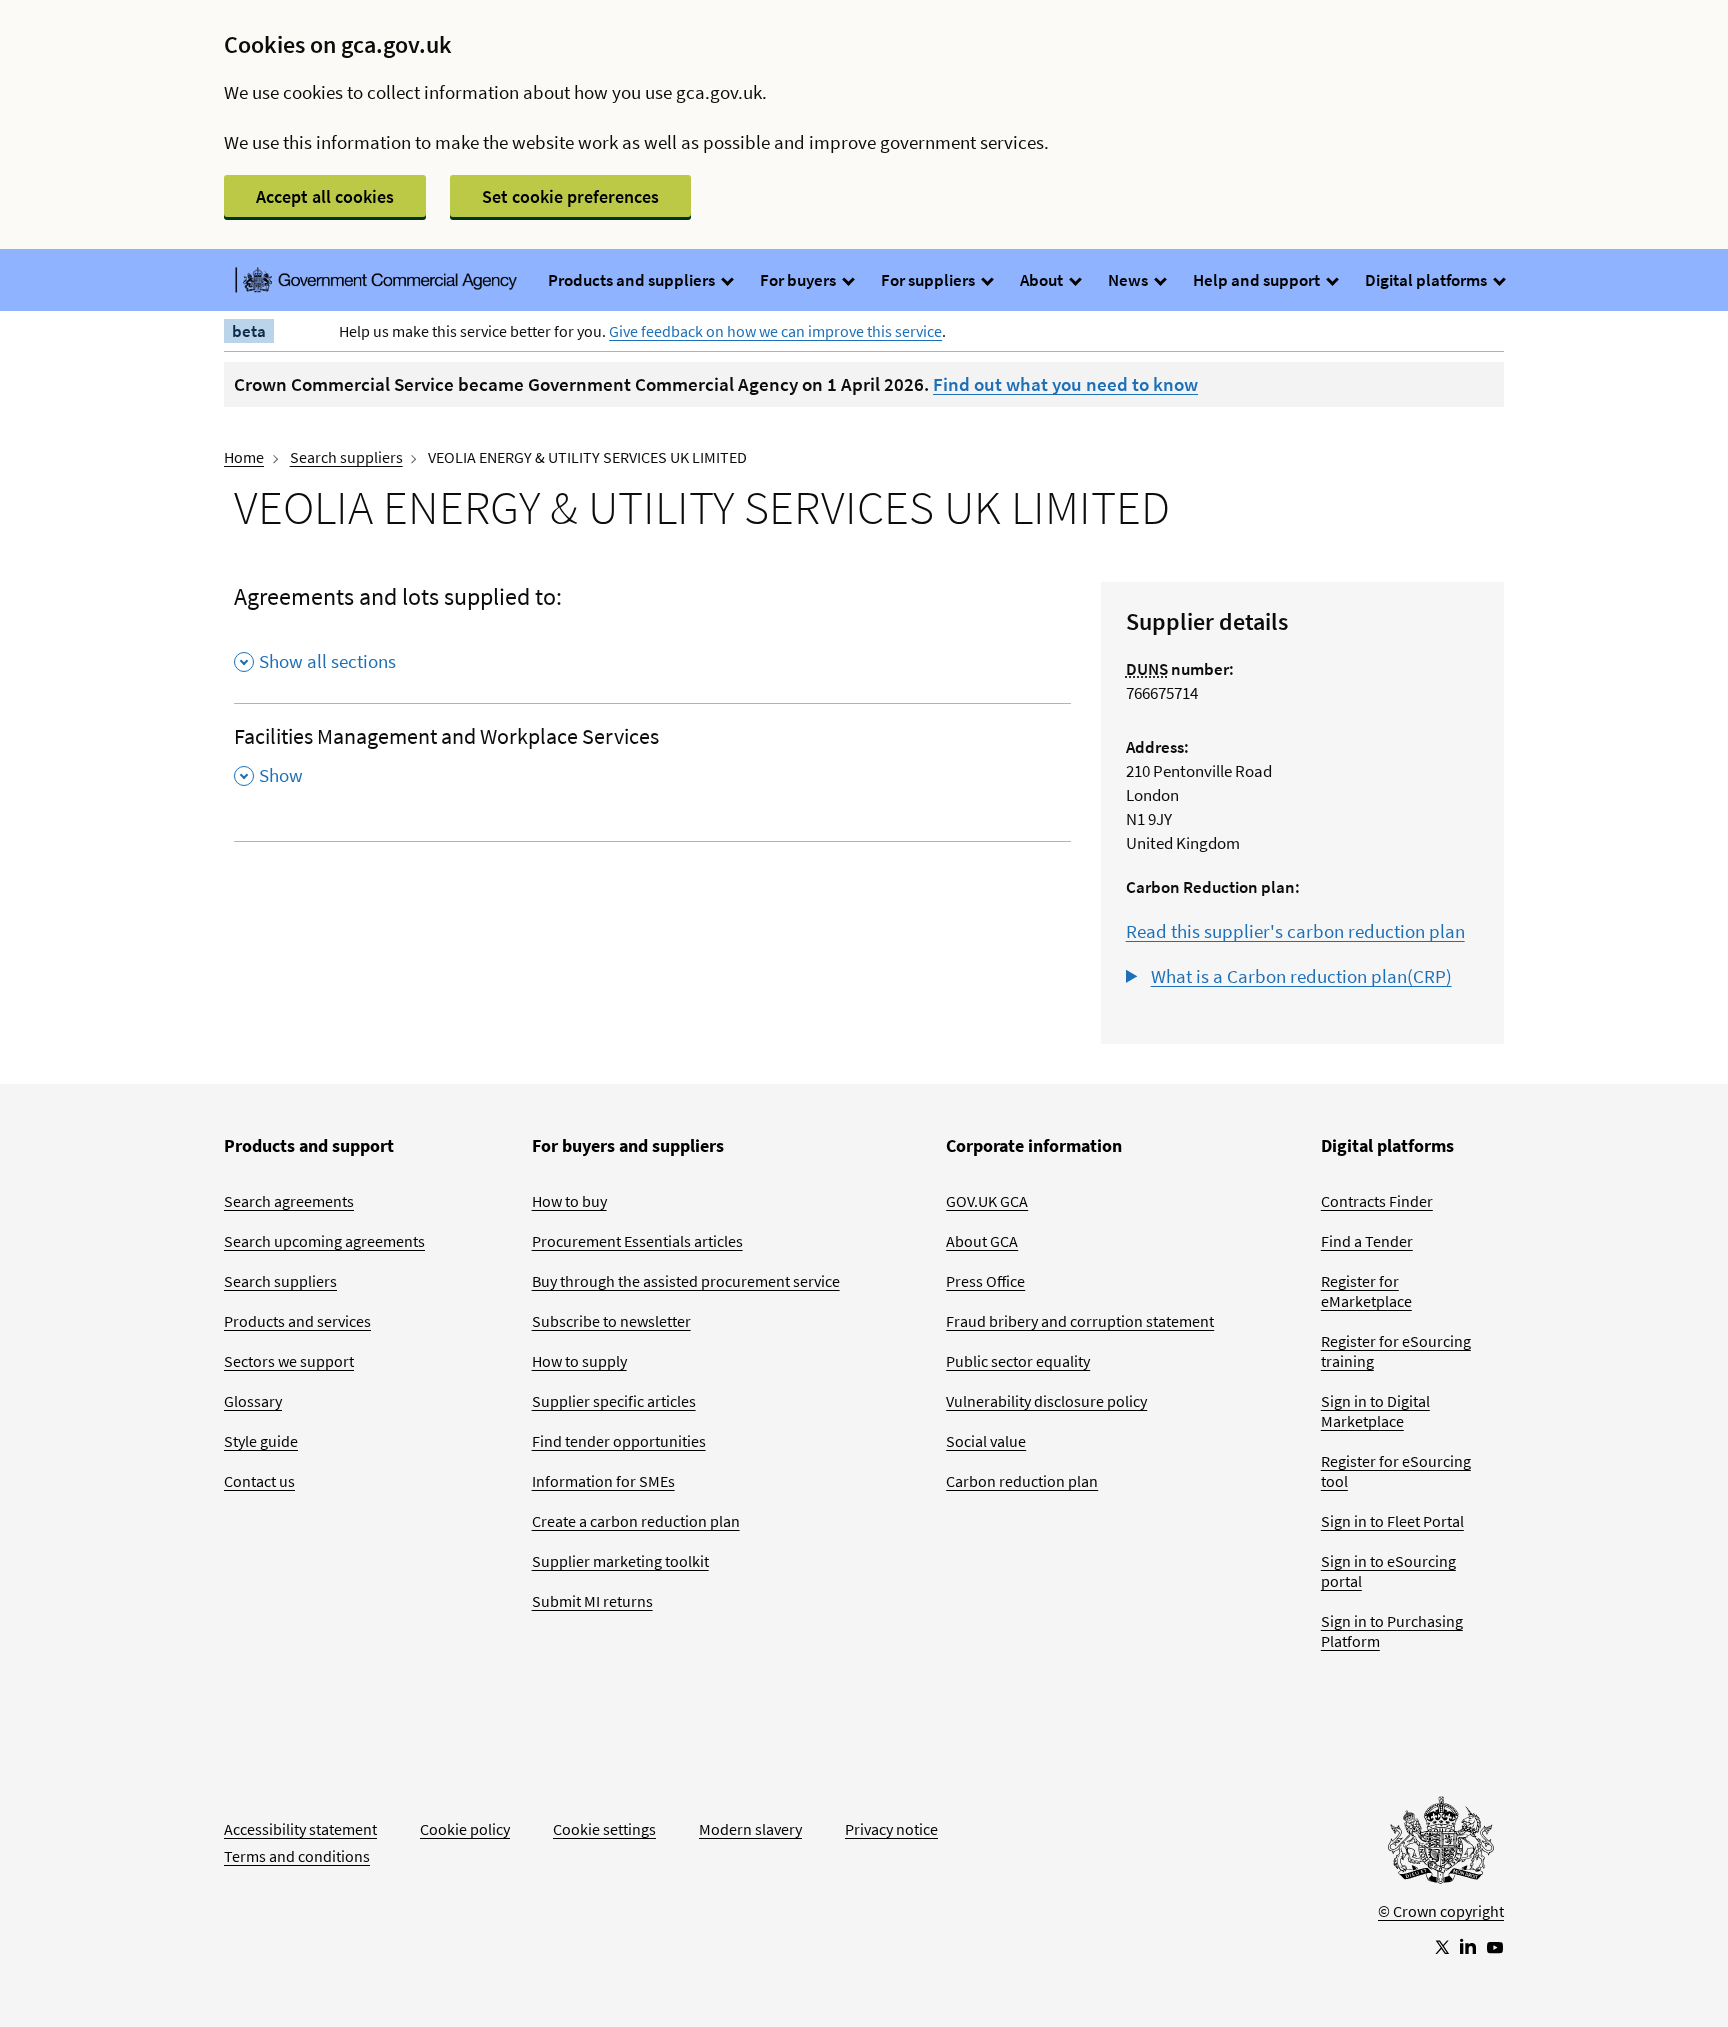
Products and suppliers (633, 280)
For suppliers (929, 280)
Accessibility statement (300, 1829)
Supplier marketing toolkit (620, 1561)
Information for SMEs (603, 1481)
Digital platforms (1427, 280)
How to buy (569, 1201)
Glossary (253, 1401)
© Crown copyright (1441, 1911)
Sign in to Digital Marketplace (1375, 1411)
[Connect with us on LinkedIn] (1468, 1946)
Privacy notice (891, 1829)
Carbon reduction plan (1022, 1481)
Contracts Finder (1377, 1201)
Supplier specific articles (614, 1401)
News (1129, 280)
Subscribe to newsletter (611, 1321)
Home (244, 457)
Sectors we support (289, 1361)
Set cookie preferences (570, 196)
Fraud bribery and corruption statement (1080, 1321)
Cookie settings (604, 1829)
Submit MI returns (592, 1601)
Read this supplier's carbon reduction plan (1295, 931)
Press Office (985, 1281)
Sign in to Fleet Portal (1392, 1521)
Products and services (297, 1321)
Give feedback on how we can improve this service (775, 331)
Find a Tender (1367, 1241)
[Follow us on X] (1441, 1946)
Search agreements (289, 1201)
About (1043, 280)
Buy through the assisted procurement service (686, 1281)
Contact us (259, 1481)
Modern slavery (750, 1829)
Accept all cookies (325, 196)
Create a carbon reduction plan (636, 1521)
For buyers (799, 280)
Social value (986, 1441)
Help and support (1258, 280)
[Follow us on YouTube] (1495, 1946)
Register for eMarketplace (1366, 1291)
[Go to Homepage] (1441, 1845)
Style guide (261, 1441)
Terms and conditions (297, 1856)
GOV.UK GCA (987, 1201)
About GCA (982, 1241)
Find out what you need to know (1065, 384)
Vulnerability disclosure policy (1046, 1401)
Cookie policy (465, 1829)
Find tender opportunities (619, 1441)
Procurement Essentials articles (637, 1241)
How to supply (579, 1361)
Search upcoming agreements (324, 1241)
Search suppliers (346, 457)
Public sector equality (1018, 1361)
